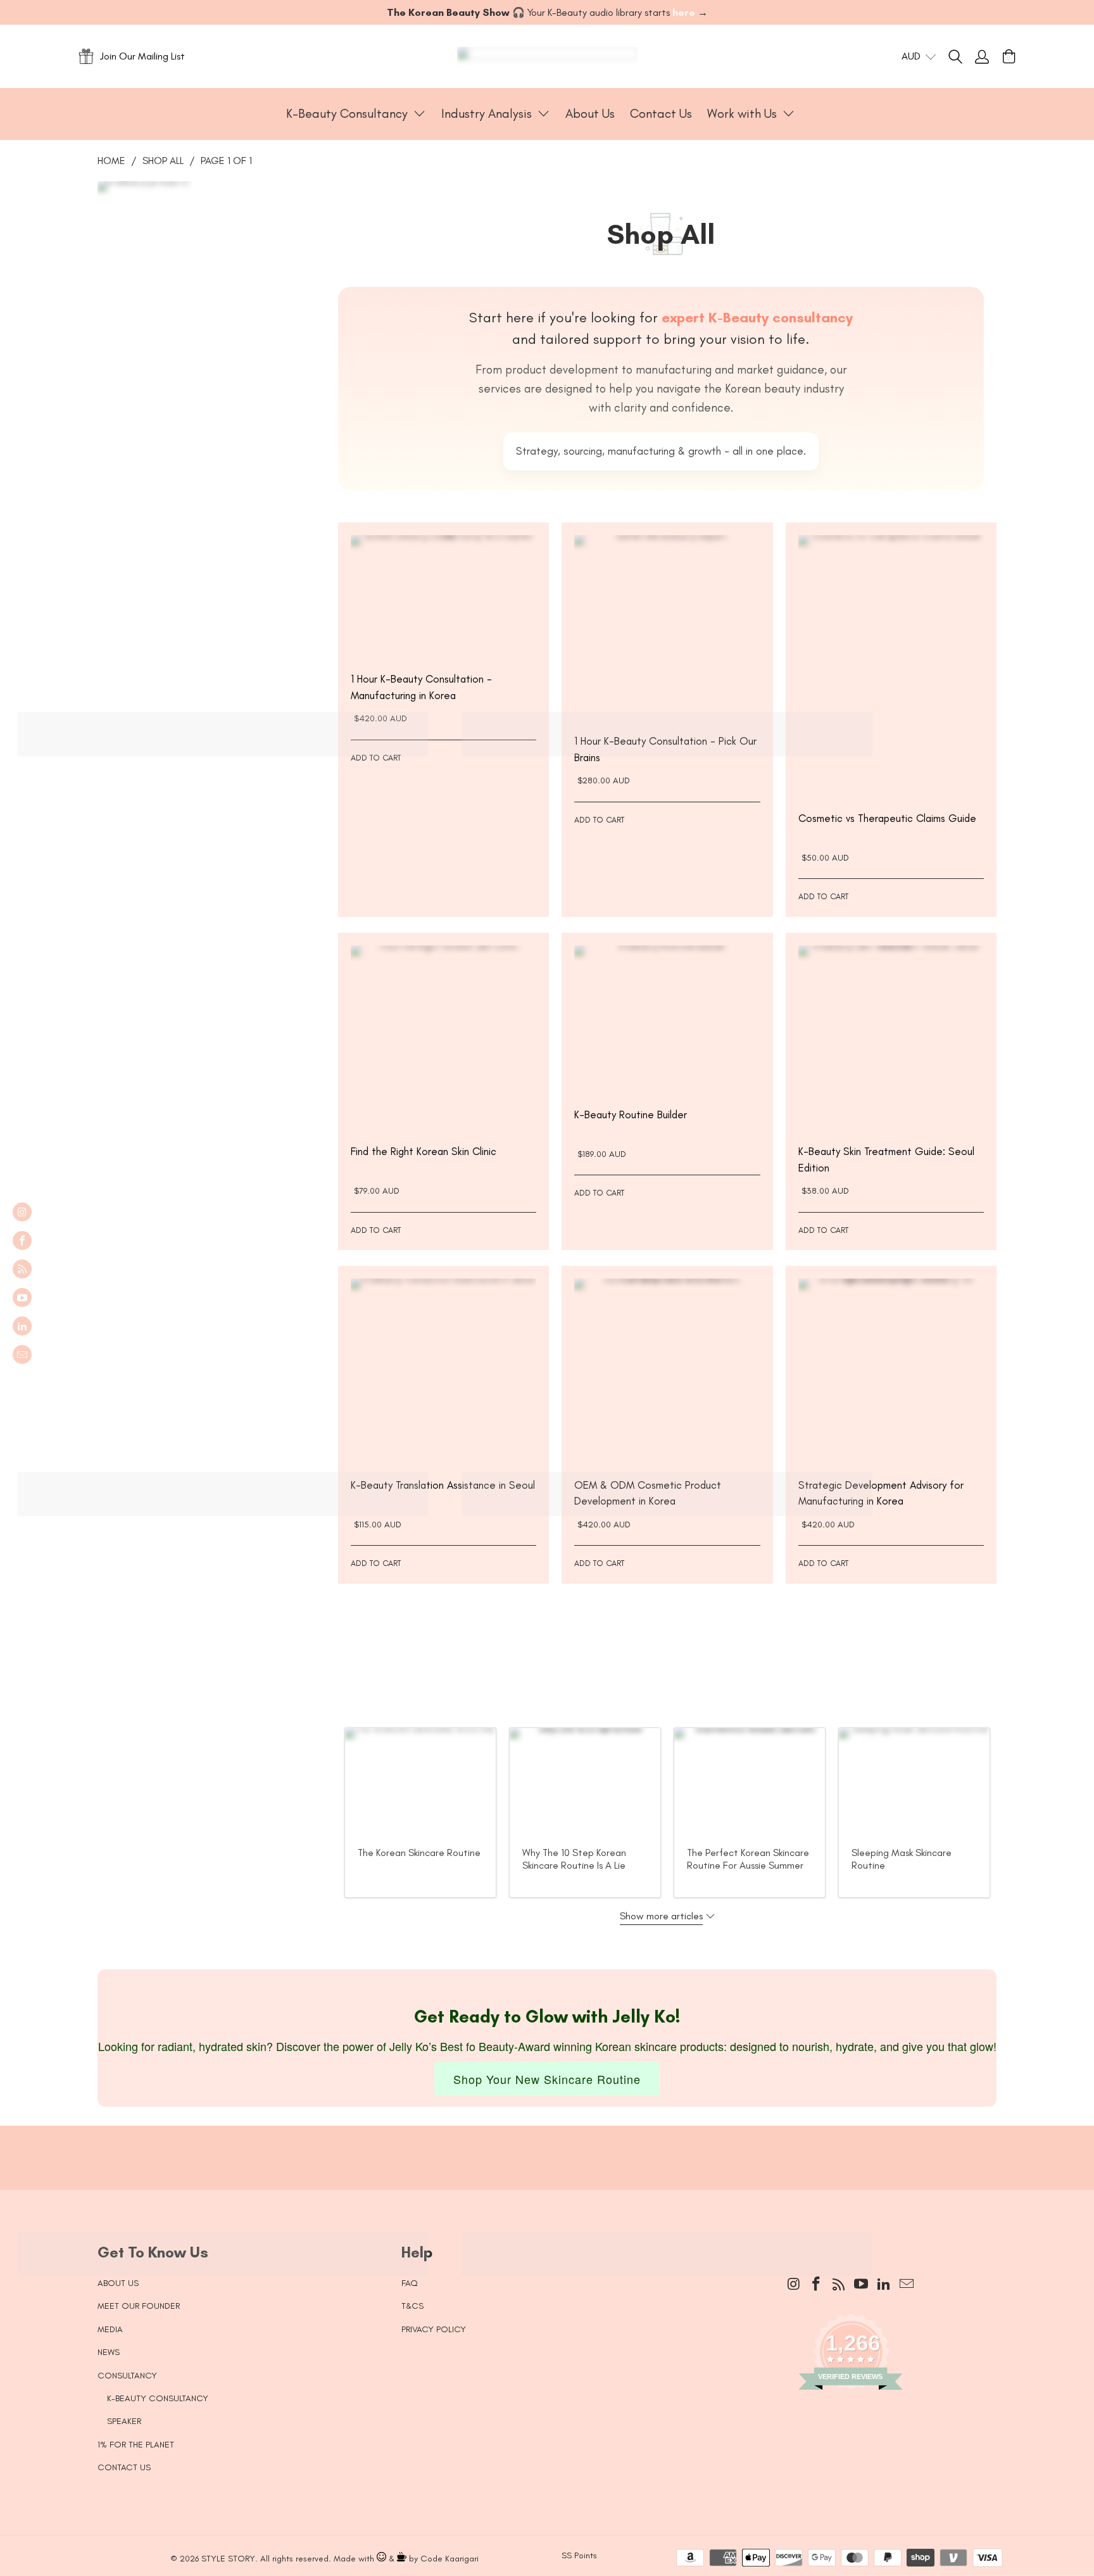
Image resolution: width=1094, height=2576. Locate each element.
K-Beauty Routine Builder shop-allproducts (667, 1020)
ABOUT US (118, 2283)
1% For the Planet (136, 2445)
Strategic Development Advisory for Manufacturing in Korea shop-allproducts (891, 1371)
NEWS (109, 2352)
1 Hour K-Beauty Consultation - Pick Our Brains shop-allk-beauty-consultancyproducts (667, 628)
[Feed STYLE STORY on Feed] (22, 1269)
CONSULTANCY (127, 2376)
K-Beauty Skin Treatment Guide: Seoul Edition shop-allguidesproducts (891, 1038)
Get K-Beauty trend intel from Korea (538, 2145)
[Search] (962, 56)
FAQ (410, 2283)
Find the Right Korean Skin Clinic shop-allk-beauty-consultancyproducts (443, 1038)
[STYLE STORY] (547, 56)
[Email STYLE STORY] (22, 1354)
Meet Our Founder (139, 2306)
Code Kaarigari (450, 2559)
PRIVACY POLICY (434, 2329)
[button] (356, 114)
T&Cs (412, 2306)
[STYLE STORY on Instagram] (22, 1212)
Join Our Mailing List (142, 56)
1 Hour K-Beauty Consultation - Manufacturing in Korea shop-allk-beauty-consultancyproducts (443, 597)
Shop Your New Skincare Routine (547, 2079)
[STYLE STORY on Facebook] (22, 1241)
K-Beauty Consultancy (158, 2398)
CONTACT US (124, 2467)
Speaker (124, 2421)
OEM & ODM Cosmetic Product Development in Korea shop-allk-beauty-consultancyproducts (667, 1371)
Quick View (444, 629)
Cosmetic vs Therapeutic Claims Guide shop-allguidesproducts (891, 666)
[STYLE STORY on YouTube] (22, 1297)
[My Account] (982, 56)
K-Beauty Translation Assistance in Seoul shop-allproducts (443, 1371)
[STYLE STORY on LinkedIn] (22, 1326)
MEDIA (110, 2329)
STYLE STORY (228, 2559)
